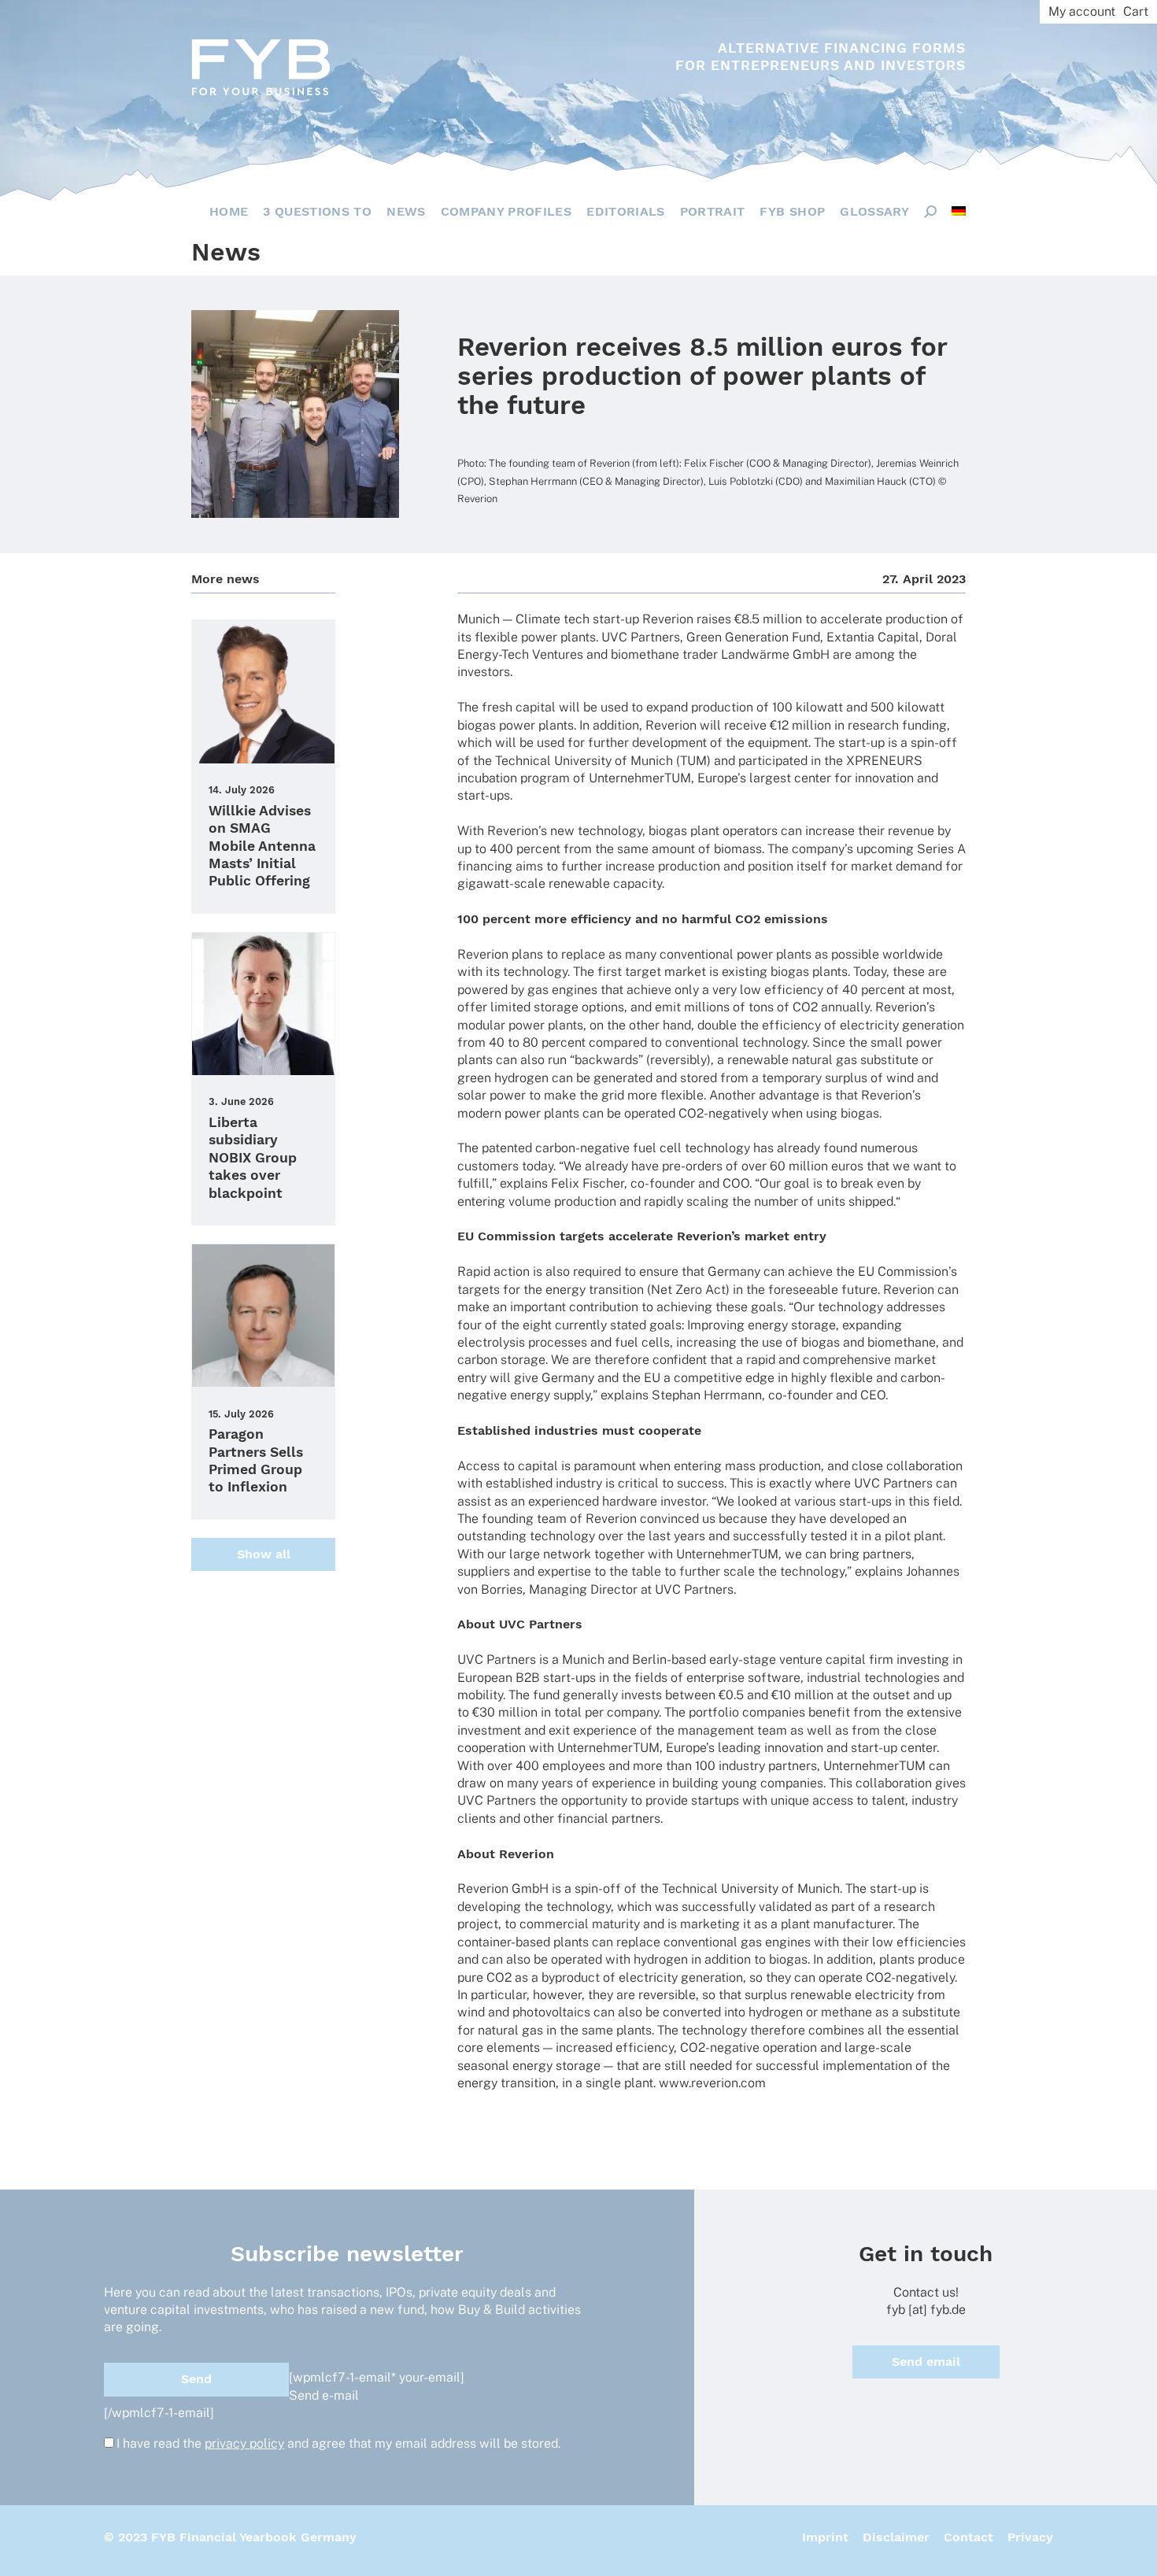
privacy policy (244, 2443)
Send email (926, 2362)
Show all (264, 1554)
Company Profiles (506, 211)
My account (1082, 11)
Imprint (825, 2537)
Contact (968, 2537)
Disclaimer (896, 2537)
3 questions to (317, 211)
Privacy (1030, 2537)
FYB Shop (792, 211)
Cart (1136, 11)
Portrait (713, 211)
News (406, 211)
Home (229, 211)
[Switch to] (959, 211)
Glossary (874, 211)
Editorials (626, 211)
